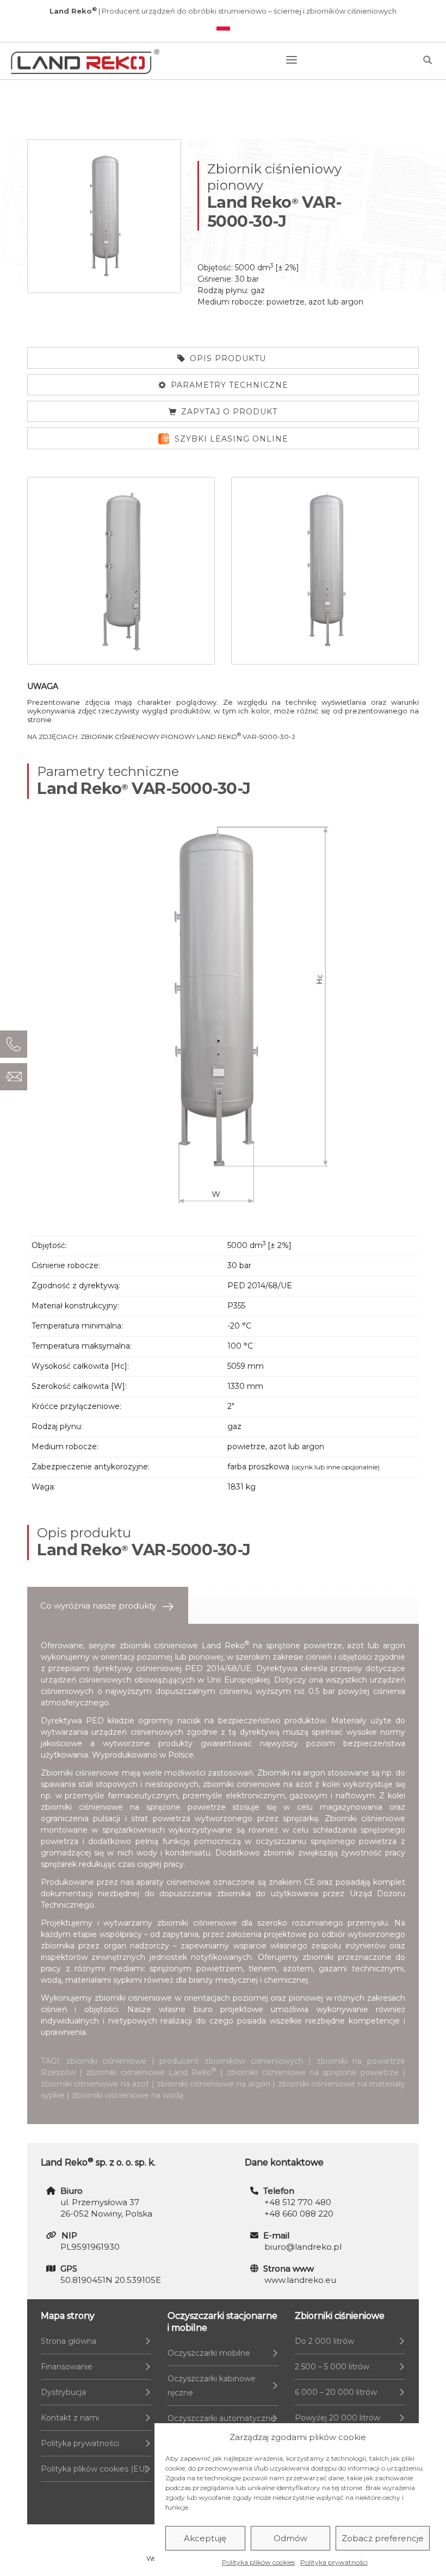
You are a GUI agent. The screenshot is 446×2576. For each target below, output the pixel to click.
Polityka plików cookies (258, 2562)
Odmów (290, 2538)
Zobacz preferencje (383, 2538)
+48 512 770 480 (298, 2202)
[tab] (108, 1606)
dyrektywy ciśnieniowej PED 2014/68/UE (172, 1668)
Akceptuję (205, 2538)
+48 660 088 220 (299, 2214)
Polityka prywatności (334, 2562)
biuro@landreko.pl (303, 2247)
